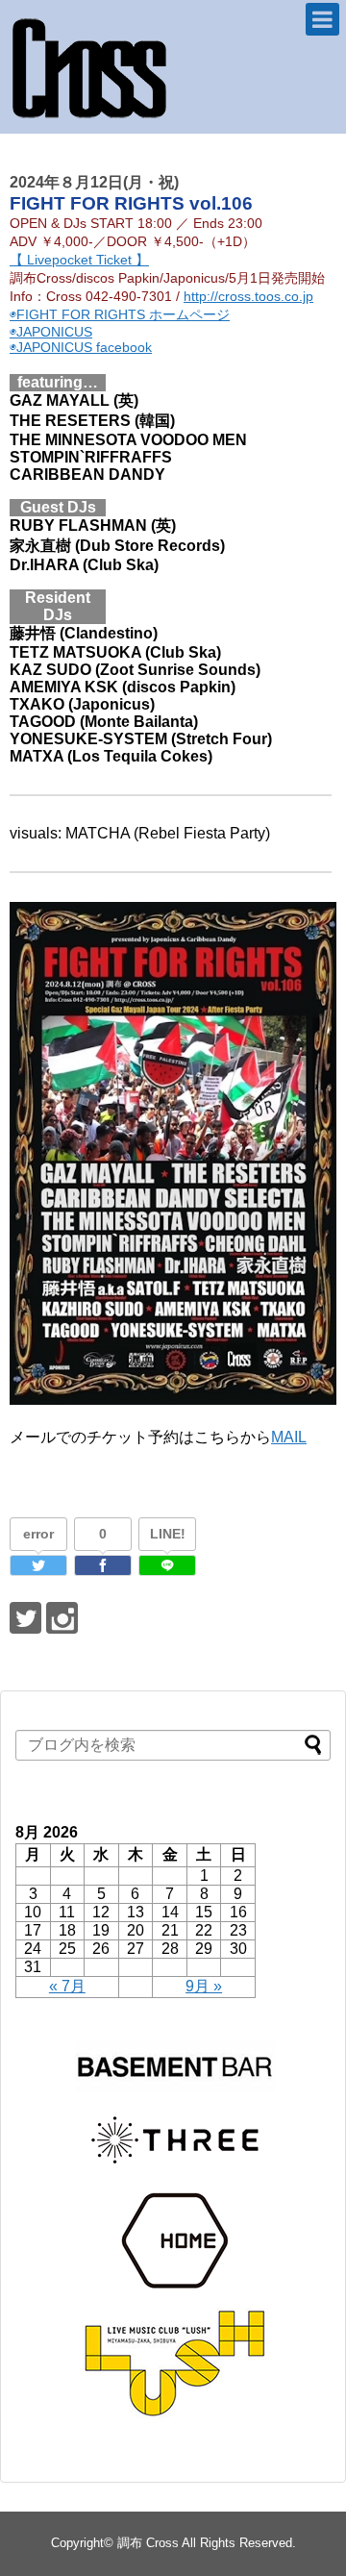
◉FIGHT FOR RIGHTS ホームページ (120, 314)
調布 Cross (148, 2543)
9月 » (204, 1986)
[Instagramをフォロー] (62, 1618)
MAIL (289, 1437)
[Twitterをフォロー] (25, 1618)
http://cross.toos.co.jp (248, 296)
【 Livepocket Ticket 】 (79, 260)
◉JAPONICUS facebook (81, 347)
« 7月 (67, 1986)
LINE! (168, 1534)
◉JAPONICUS (51, 332)
